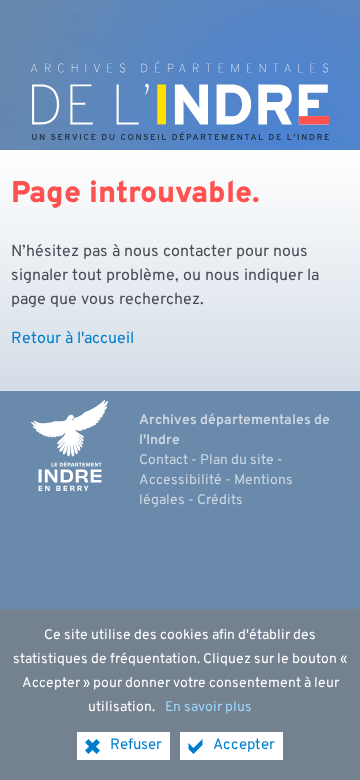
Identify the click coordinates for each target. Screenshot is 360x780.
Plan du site (237, 460)
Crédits (220, 500)
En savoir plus (208, 707)
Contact (163, 460)
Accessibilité (180, 480)
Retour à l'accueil (72, 339)
